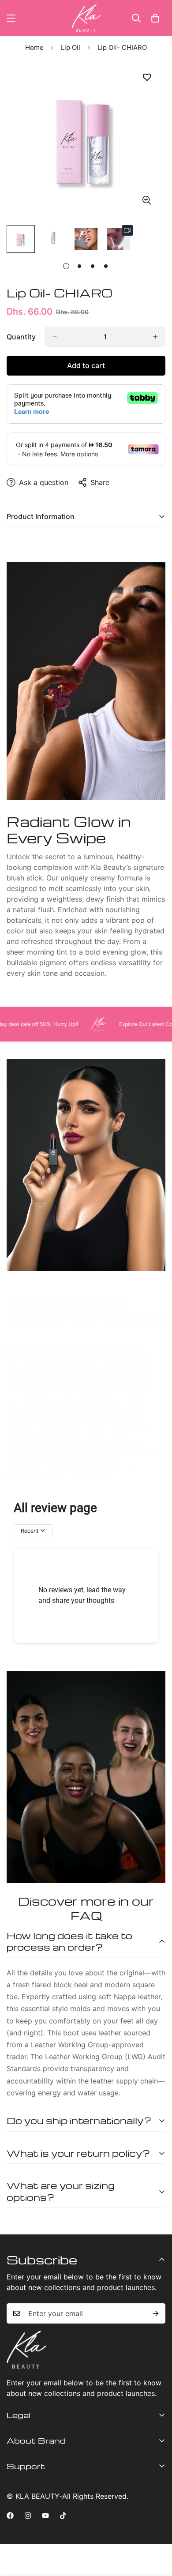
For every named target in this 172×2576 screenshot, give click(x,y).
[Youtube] (45, 2516)
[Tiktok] (63, 2516)
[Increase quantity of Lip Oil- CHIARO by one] (155, 337)
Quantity (21, 337)
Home (34, 47)
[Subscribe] (156, 2313)
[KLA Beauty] (86, 18)
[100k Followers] (28, 2516)
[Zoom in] (147, 200)
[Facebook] (10, 2516)
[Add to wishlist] (147, 77)
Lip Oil (71, 47)
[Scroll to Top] (156, 2529)
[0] (155, 18)
